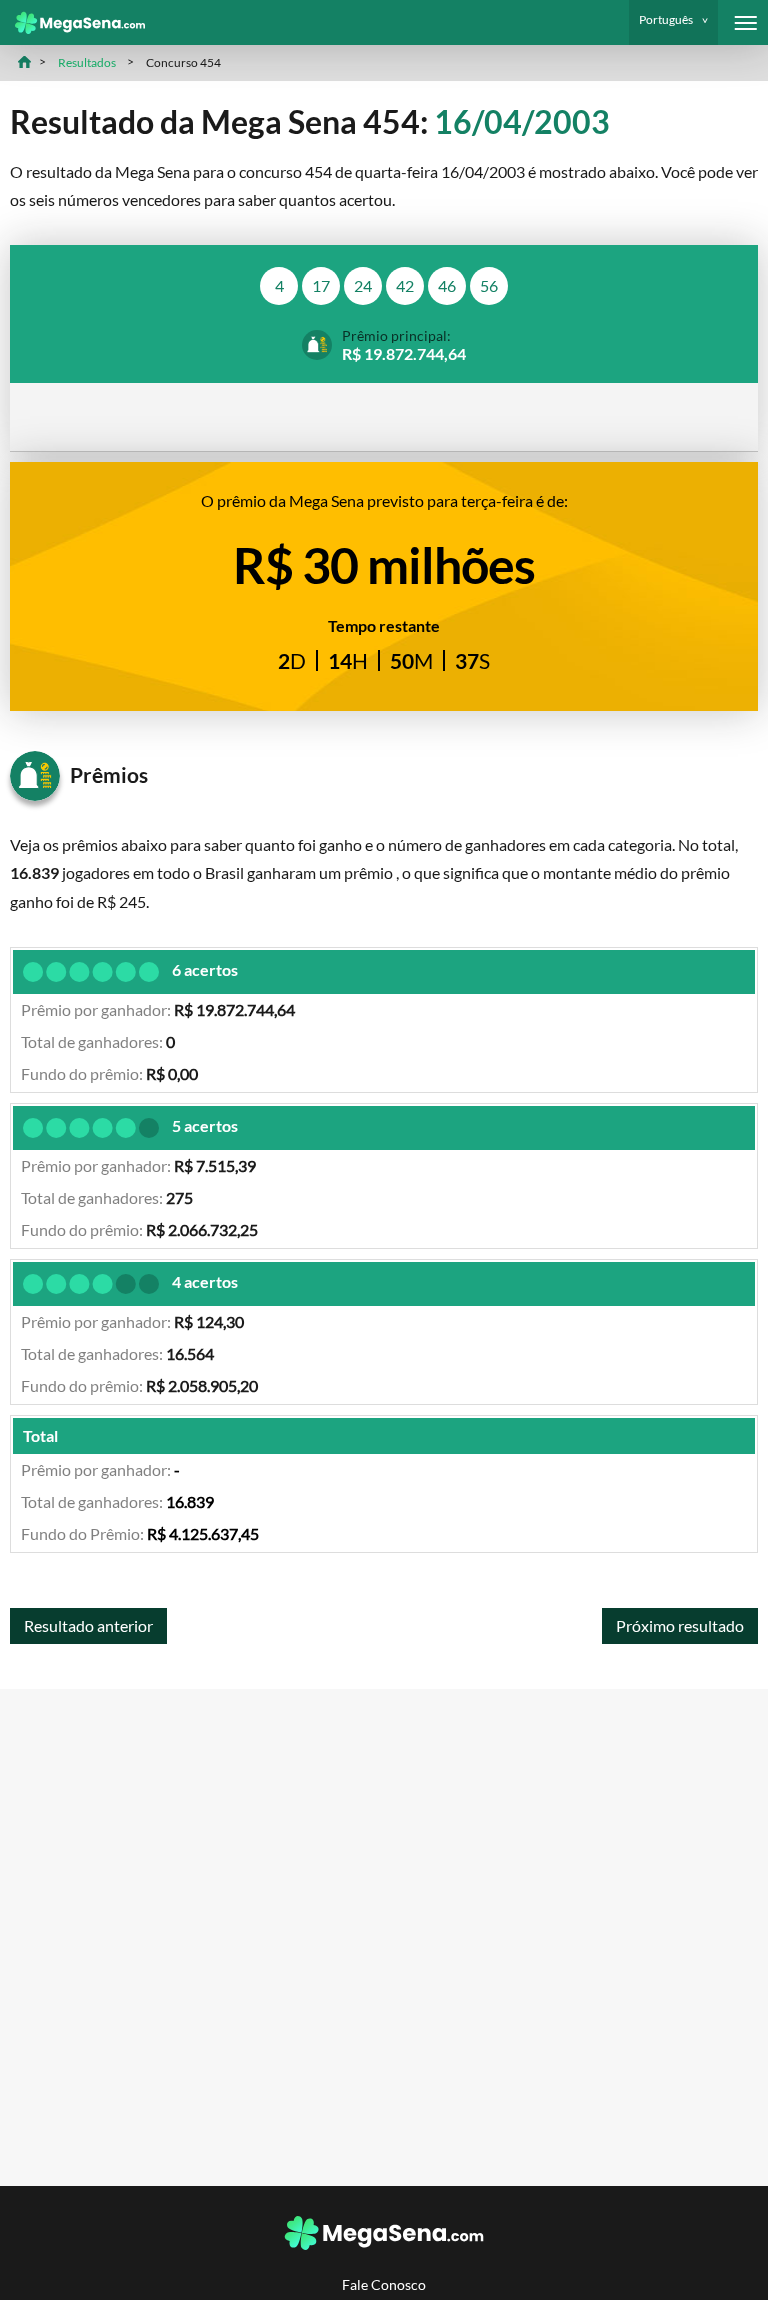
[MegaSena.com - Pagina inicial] (72, 23)
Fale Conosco (384, 2284)
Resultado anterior (88, 1625)
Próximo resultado (680, 1625)
